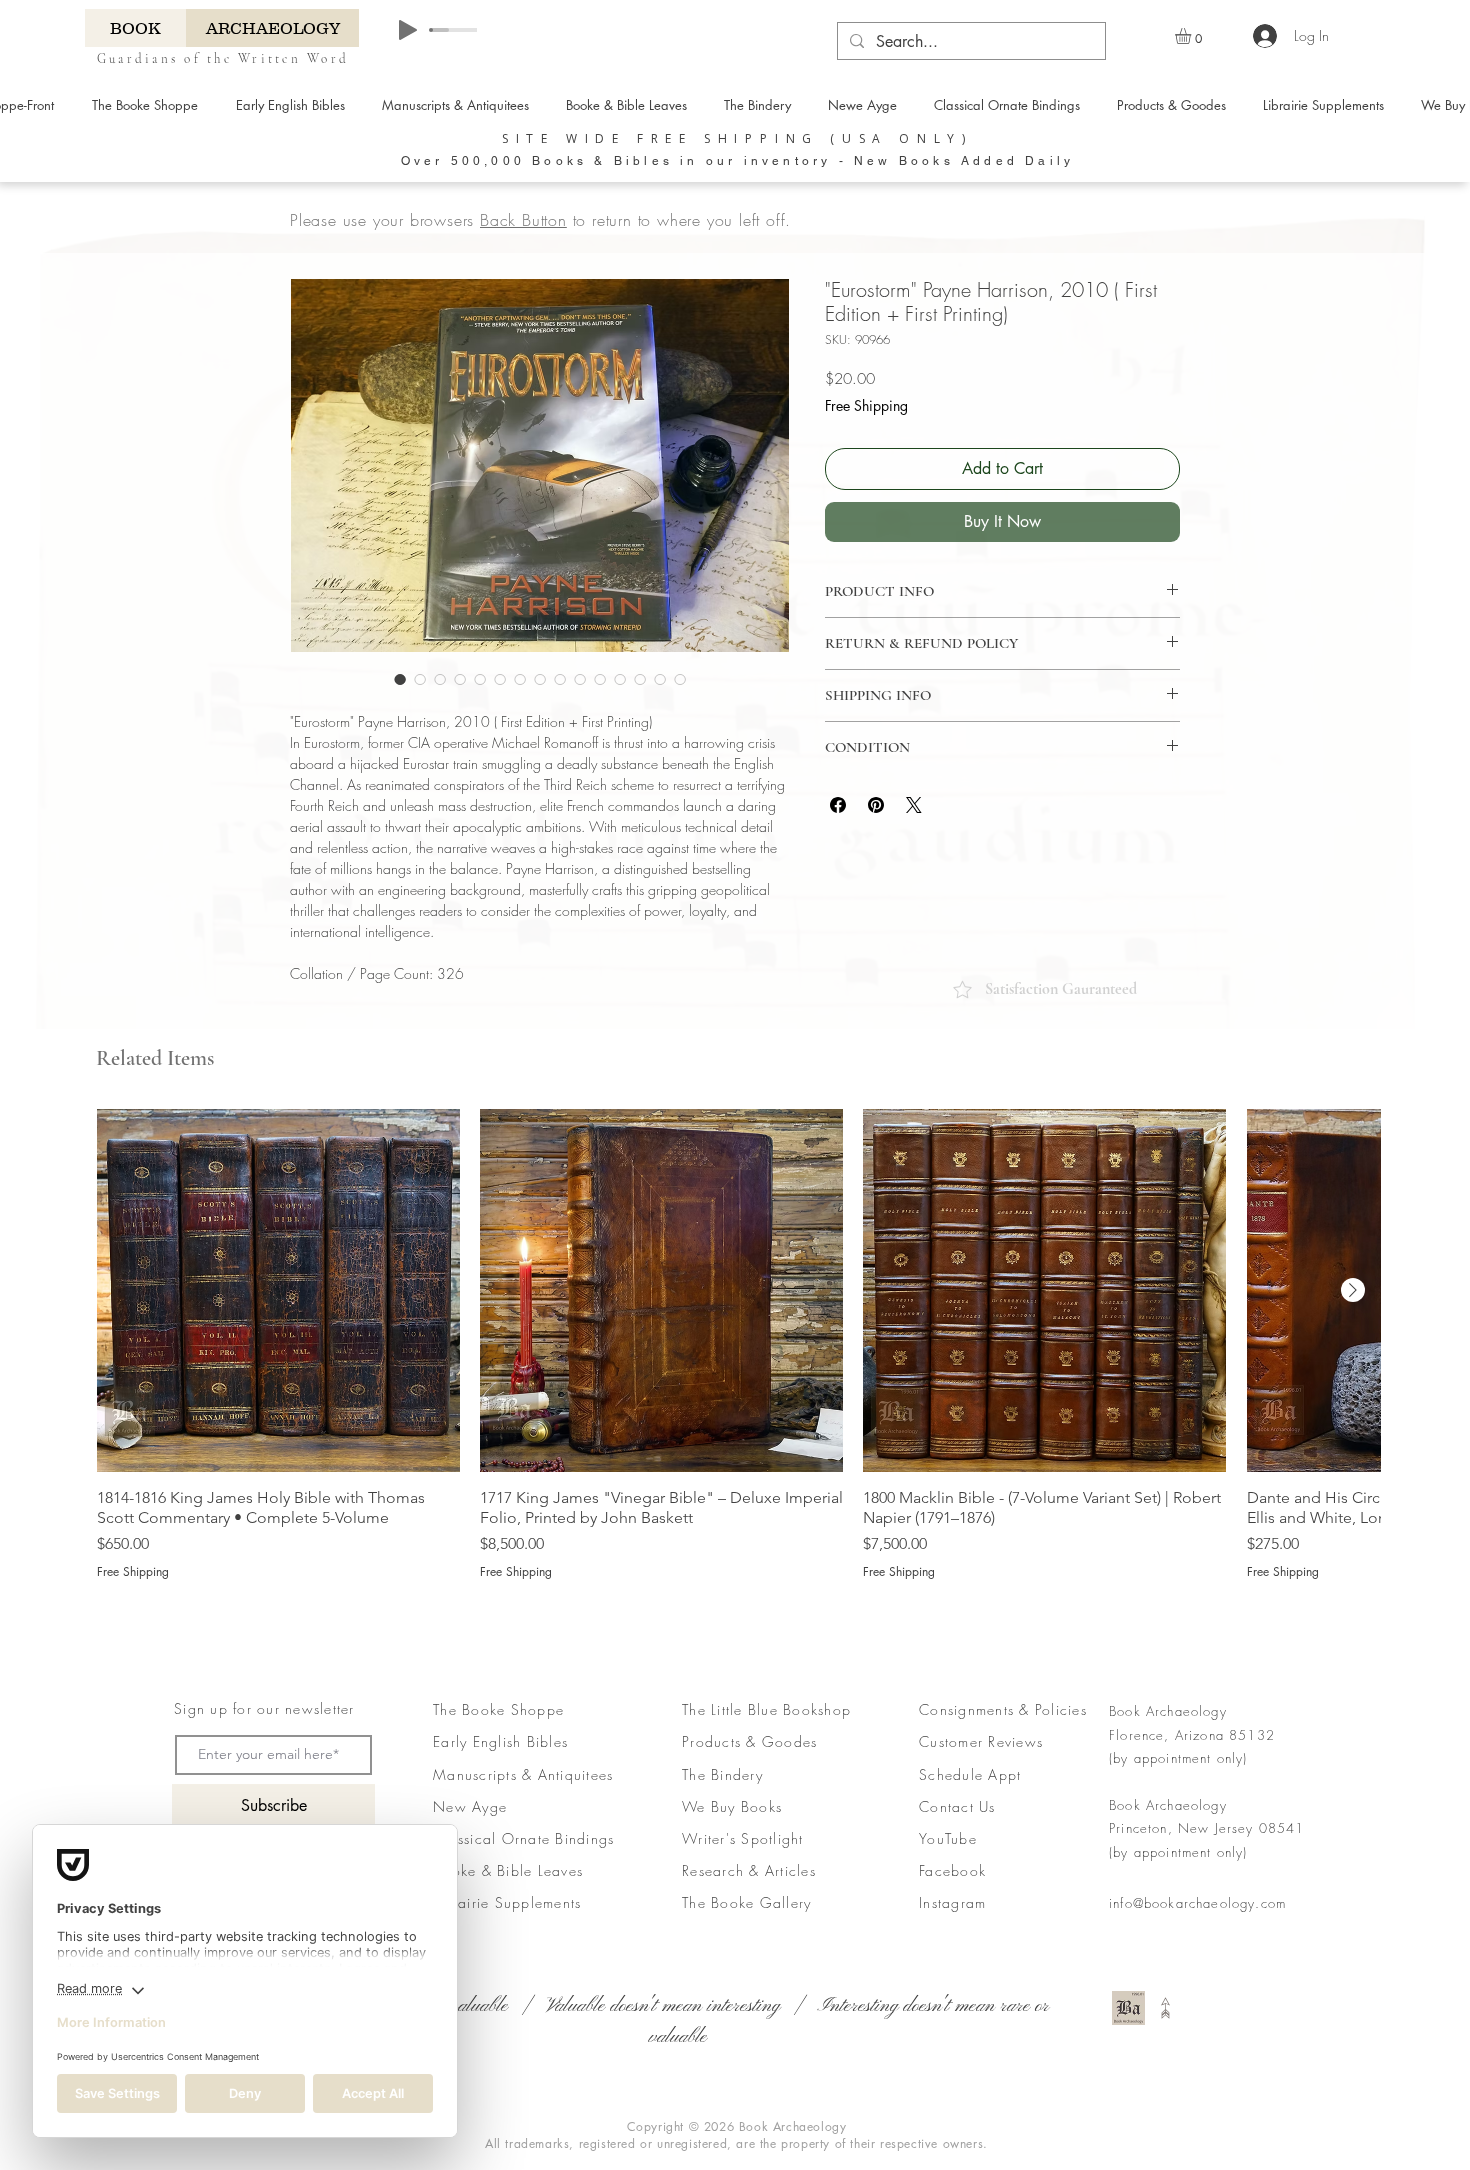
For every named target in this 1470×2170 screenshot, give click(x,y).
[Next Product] (1353, 1290)
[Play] (408, 30)
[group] (738, 1345)
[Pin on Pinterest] (876, 805)
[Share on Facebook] (838, 805)
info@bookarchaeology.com (1197, 1903)
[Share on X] (914, 805)
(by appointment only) (1178, 1758)
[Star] (962, 989)
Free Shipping (866, 405)
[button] (1192, 36)
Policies (1058, 1709)
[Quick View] (278, 1290)
